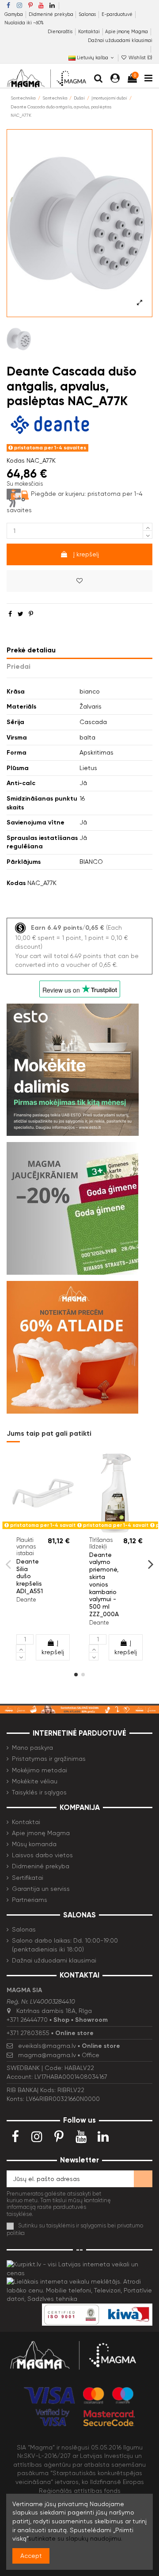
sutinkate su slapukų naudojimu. (75, 2538)
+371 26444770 (27, 2020)
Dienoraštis (61, 32)
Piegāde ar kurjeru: (58, 494)
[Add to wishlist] (79, 581)
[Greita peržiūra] (49, 1529)
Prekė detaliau (31, 650)
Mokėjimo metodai (40, 1770)
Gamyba (14, 14)
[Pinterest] (31, 614)
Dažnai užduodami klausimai (120, 40)
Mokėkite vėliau (35, 1781)
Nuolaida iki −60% (24, 23)
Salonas (88, 14)
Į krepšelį (86, 554)
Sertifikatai (28, 1878)
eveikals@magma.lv (47, 2046)
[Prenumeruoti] (143, 2179)
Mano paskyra (32, 1748)
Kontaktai (90, 32)
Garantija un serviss (41, 1889)
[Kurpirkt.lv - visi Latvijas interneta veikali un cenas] (79, 2268)
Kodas (16, 460)
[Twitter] (21, 614)
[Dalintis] (10, 614)
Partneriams (30, 1900)
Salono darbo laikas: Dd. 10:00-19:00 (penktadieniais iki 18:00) (65, 1945)
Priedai (19, 666)
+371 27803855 (28, 2033)
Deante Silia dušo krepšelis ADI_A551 (30, 1576)
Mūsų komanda (34, 1844)
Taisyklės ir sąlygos (39, 1792)
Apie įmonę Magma (127, 32)
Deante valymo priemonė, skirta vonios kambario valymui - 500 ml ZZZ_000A (104, 1584)
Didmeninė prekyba (52, 14)
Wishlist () (140, 58)
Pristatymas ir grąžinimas (49, 1759)
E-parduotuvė (118, 14)
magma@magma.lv (47, 2055)
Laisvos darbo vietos (42, 1855)
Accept (31, 2556)
